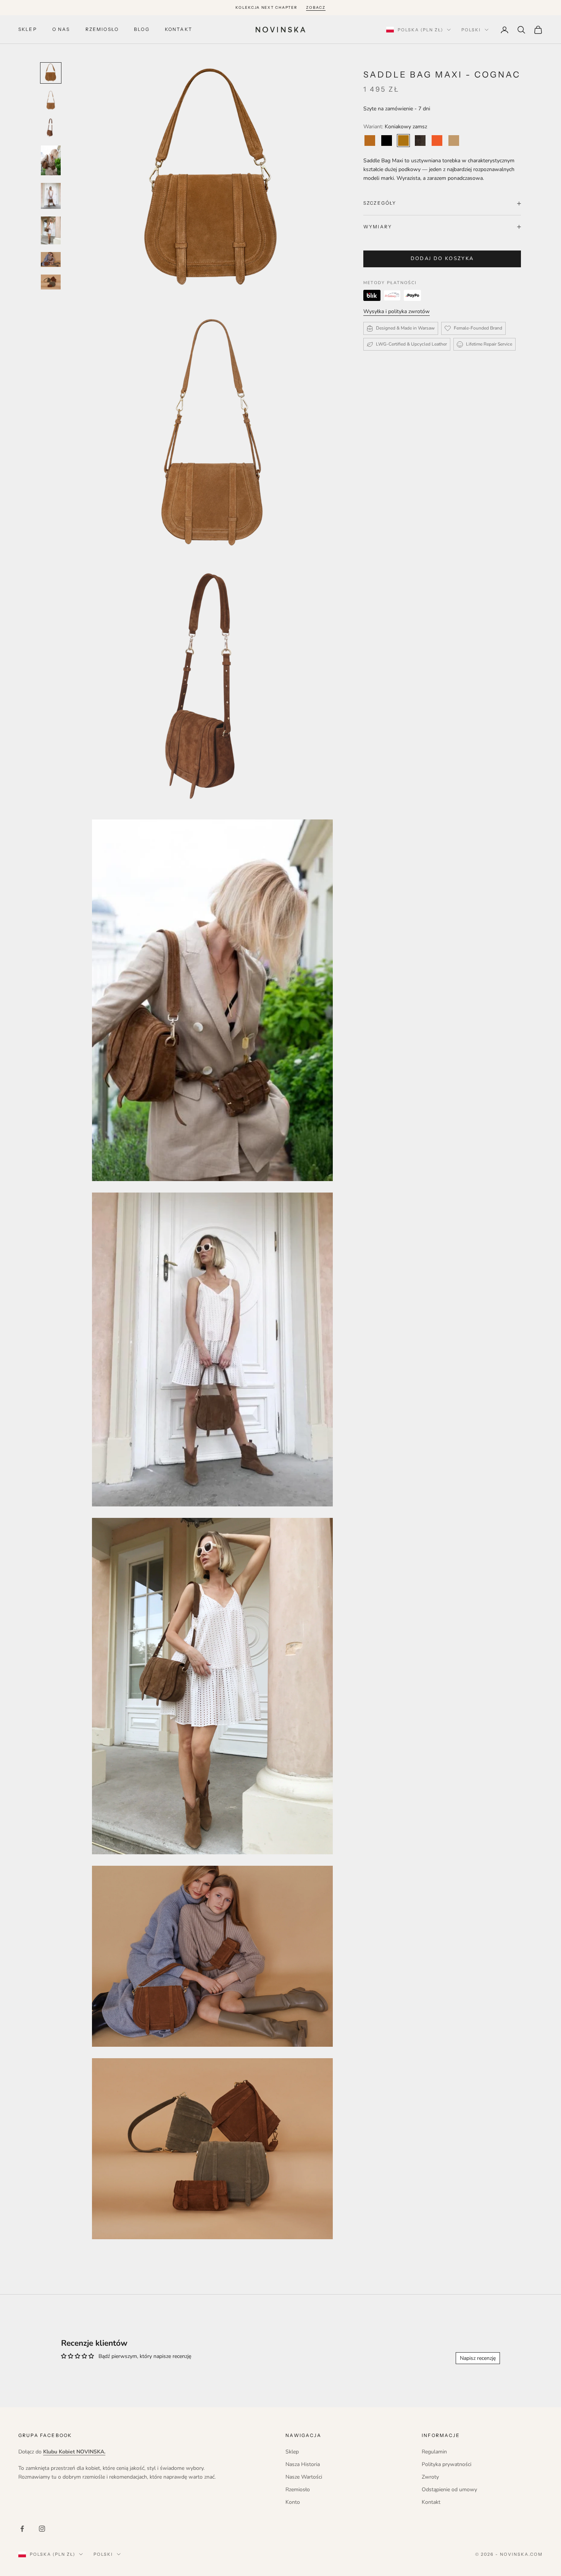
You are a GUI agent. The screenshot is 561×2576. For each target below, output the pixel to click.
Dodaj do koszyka (442, 259)
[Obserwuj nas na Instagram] (42, 2529)
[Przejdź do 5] (51, 196)
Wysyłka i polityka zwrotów (397, 311)
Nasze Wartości (304, 2477)
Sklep (28, 30)
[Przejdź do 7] (51, 259)
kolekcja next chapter (266, 7)
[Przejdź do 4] (51, 160)
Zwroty (430, 2477)
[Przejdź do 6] (51, 230)
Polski (471, 30)
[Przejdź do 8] (51, 282)
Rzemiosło (102, 30)
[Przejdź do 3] (51, 128)
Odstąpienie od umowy (449, 2490)
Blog (142, 30)
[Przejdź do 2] (51, 100)
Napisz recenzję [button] (478, 2358)
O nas (61, 30)
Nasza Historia (303, 2464)
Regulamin (434, 2452)
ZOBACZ (316, 7)
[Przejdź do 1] (51, 73)
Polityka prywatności (447, 2464)
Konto (293, 2502)
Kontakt (179, 30)
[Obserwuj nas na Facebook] (22, 2529)
